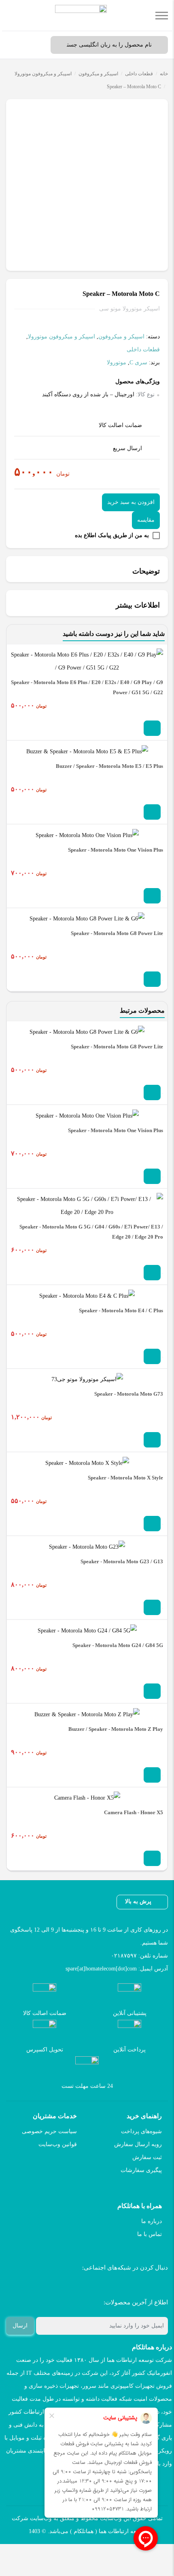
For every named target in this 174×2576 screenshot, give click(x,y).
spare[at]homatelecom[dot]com (101, 1969)
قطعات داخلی (139, 74)
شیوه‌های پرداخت (141, 2131)
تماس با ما (150, 2234)
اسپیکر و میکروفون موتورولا (43, 74)
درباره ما (152, 2221)
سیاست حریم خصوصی (49, 2131)
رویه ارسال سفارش (138, 2144)
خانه (164, 74)
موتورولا (117, 362)
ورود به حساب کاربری (34, 45)
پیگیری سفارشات (141, 2170)
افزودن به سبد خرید (131, 502)
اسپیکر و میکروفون (98, 74)
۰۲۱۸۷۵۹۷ (124, 1956)
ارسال (20, 2326)
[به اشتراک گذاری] (161, 110)
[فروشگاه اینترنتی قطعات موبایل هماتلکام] (81, 15)
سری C (138, 362)
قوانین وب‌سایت (58, 2144)
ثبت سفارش (147, 2157)
